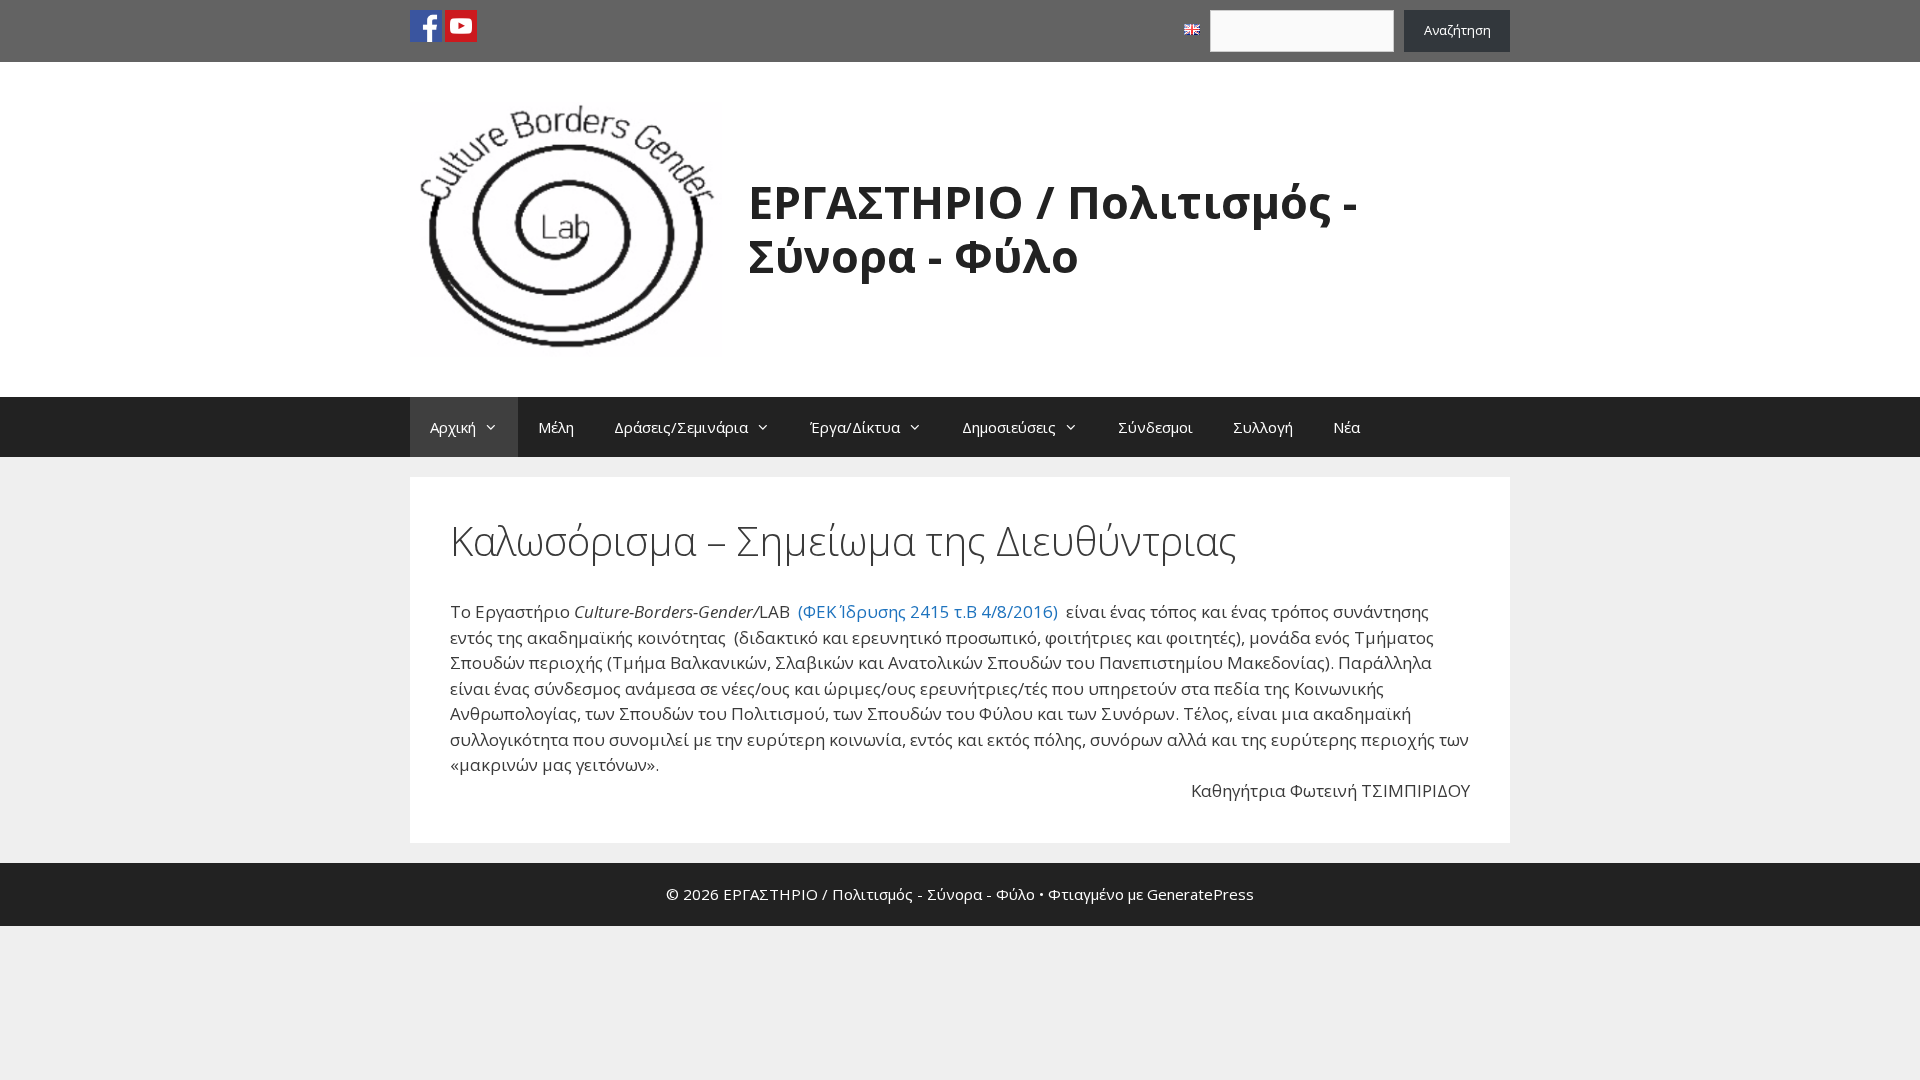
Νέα (1346, 427)
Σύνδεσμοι (1155, 427)
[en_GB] (1192, 30)
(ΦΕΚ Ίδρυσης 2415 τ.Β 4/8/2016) (928, 611)
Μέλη (556, 427)
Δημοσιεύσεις (1009, 427)
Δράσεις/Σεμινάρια (681, 427)
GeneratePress (1200, 894)
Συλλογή (1263, 427)
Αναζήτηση (1457, 30)
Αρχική (453, 427)
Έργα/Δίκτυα (855, 427)
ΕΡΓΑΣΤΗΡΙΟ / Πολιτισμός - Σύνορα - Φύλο (1052, 228)
